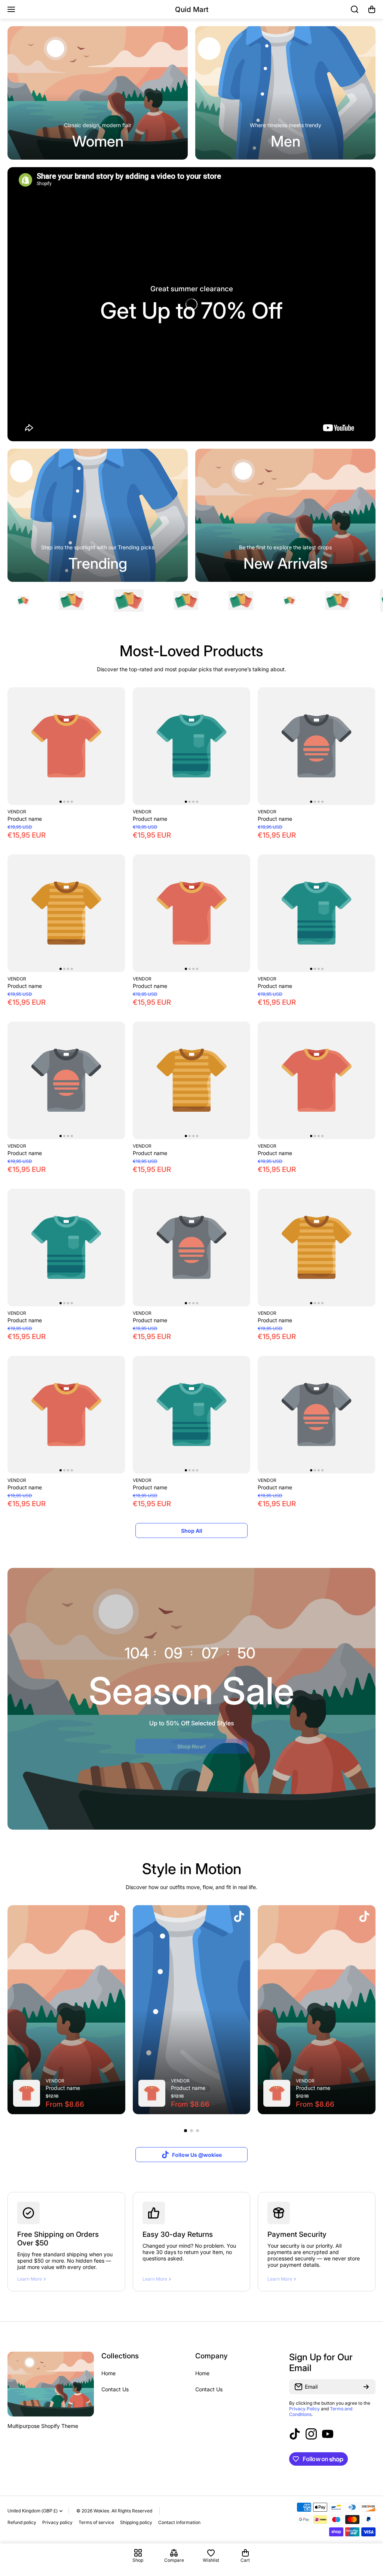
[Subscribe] (366, 2387)
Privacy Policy (304, 2409)
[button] (372, 9)
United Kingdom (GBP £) (33, 2511)
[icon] (114, 1917)
